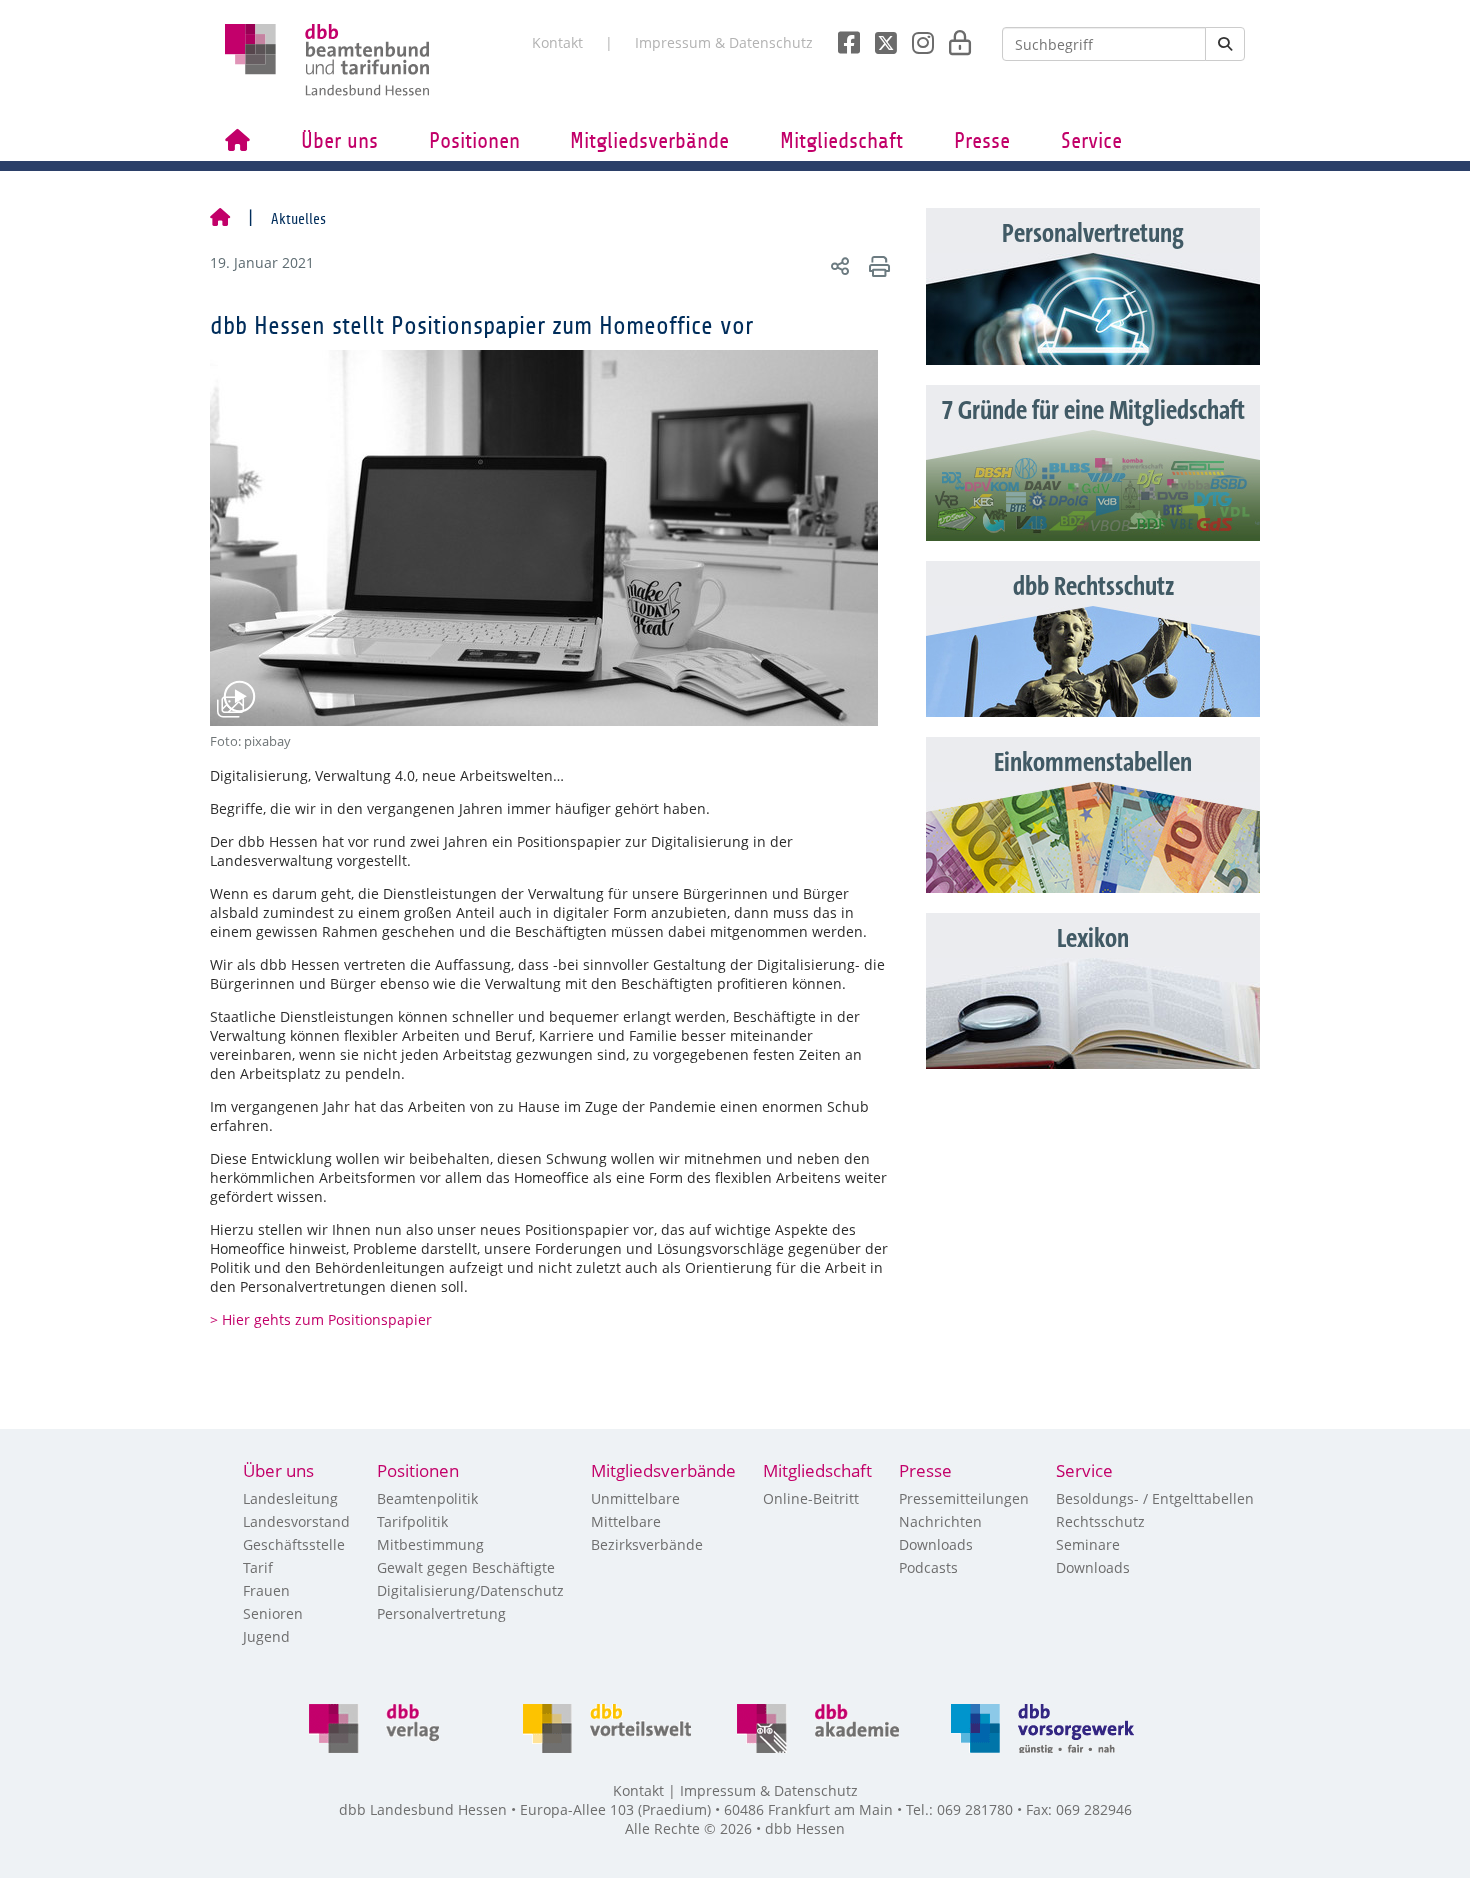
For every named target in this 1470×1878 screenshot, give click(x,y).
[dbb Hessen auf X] (878, 37)
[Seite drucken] (876, 265)
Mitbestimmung (430, 1544)
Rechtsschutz (1100, 1521)
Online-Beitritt (811, 1498)
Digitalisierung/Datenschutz (470, 1590)
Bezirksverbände (647, 1544)
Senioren (273, 1613)
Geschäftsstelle (294, 1544)
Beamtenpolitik (427, 1498)
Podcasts (928, 1567)
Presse (982, 141)
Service (1091, 141)
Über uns (339, 141)
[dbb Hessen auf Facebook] (841, 37)
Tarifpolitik (412, 1521)
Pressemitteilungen (964, 1498)
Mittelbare (626, 1521)
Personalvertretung (441, 1613)
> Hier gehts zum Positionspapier (321, 1319)
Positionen (474, 141)
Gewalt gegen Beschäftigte (466, 1567)
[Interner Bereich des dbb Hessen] (954, 37)
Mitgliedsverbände (649, 141)
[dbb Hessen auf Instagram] (915, 37)
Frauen (266, 1590)
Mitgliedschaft (841, 141)
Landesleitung (290, 1498)
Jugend (266, 1636)
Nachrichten (940, 1521)
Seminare (1088, 1544)
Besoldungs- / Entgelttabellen (1155, 1498)
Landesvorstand (296, 1521)
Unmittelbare (635, 1498)
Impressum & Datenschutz (724, 42)
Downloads (936, 1544)
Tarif (258, 1567)
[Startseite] (220, 219)
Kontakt (557, 42)
